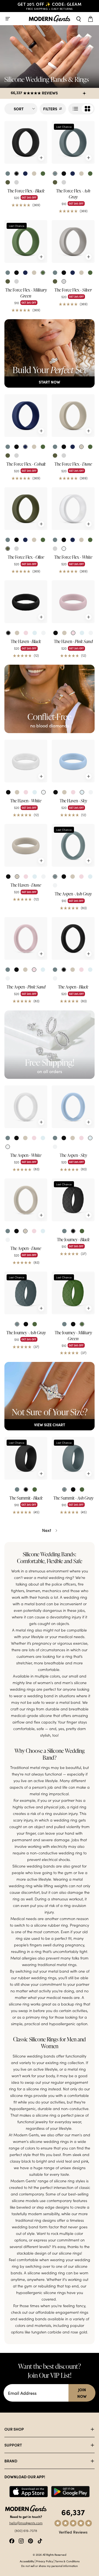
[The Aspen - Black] (73, 938)
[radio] (8, 174)
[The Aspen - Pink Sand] (26, 938)
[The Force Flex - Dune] (73, 416)
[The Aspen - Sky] (73, 1107)
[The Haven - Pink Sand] (73, 602)
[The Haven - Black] (26, 602)
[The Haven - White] (26, 761)
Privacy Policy (45, 2561)
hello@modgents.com (26, 2523)
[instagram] (21, 2540)
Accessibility (27, 2561)
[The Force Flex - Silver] (73, 241)
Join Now (82, 2393)
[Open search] (79, 19)
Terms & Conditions (67, 2561)
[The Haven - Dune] (26, 845)
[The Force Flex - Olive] (26, 509)
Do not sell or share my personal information (50, 2566)
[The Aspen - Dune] (26, 1200)
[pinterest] (31, 2540)
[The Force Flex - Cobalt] (26, 416)
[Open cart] (91, 19)
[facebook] (12, 2540)
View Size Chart (50, 1425)
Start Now (50, 382)
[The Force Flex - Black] (26, 142)
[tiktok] (40, 2540)
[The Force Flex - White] (73, 509)
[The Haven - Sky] (73, 761)
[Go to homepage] (50, 19)
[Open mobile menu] (8, 19)
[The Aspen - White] (26, 1107)
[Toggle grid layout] (81, 109)
